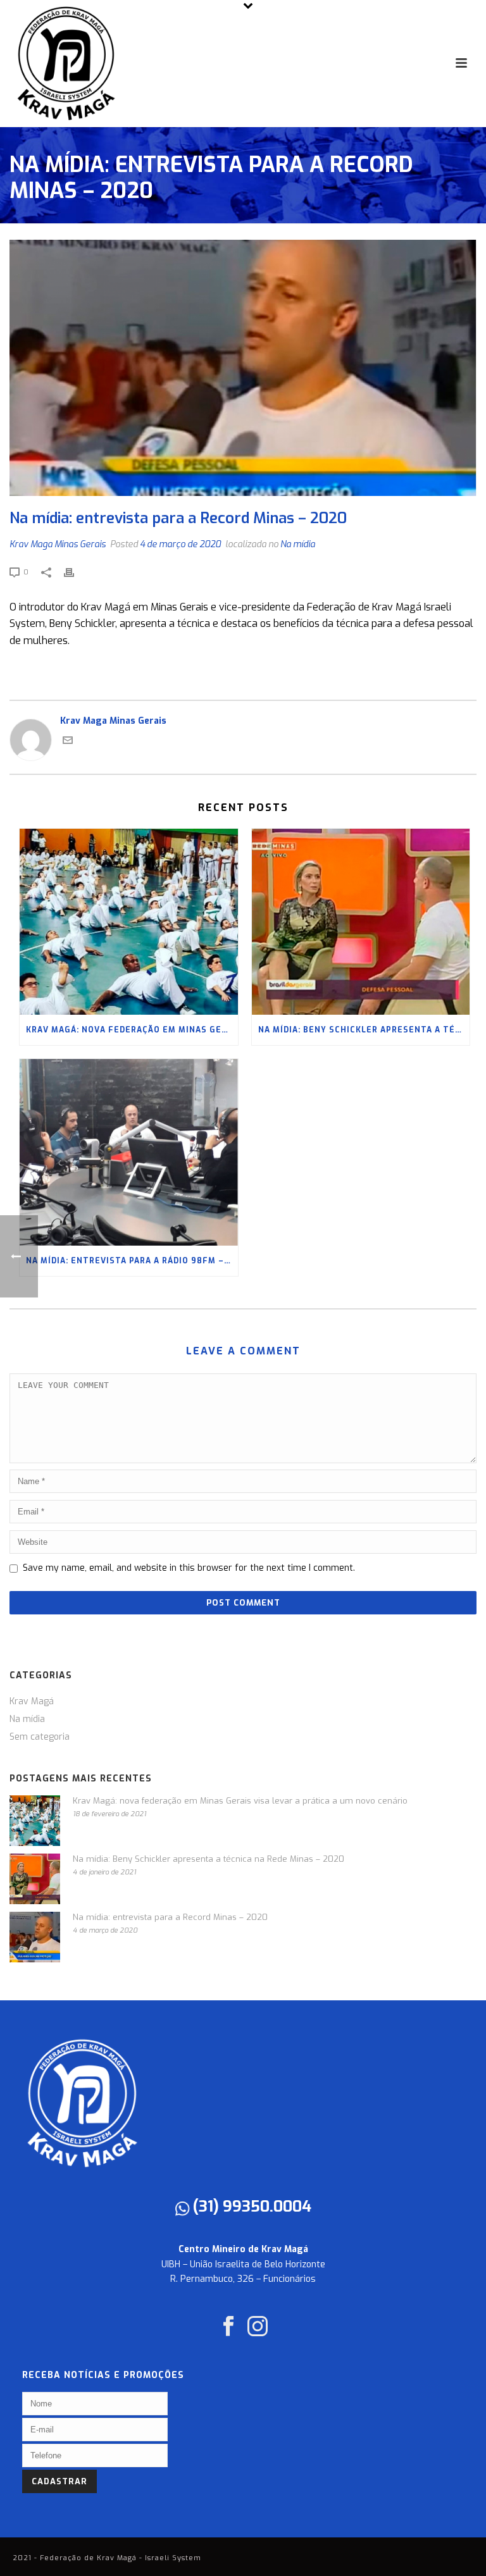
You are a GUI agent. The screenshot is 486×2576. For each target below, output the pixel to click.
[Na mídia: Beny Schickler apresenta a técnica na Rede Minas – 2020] (361, 922)
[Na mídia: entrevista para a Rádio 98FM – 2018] (129, 1152)
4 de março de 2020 (180, 544)
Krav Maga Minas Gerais (58, 544)
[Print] (75, 572)
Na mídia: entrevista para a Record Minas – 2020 (170, 1917)
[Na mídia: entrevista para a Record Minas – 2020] (243, 368)
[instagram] (258, 2327)
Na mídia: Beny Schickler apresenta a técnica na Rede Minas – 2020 (364, 1030)
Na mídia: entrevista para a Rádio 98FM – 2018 (132, 1261)
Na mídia (298, 544)
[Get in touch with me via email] (68, 742)
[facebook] (228, 2327)
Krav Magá (32, 1702)
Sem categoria (40, 1737)
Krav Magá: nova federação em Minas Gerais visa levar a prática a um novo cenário (132, 1030)
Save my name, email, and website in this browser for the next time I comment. (189, 1568)
